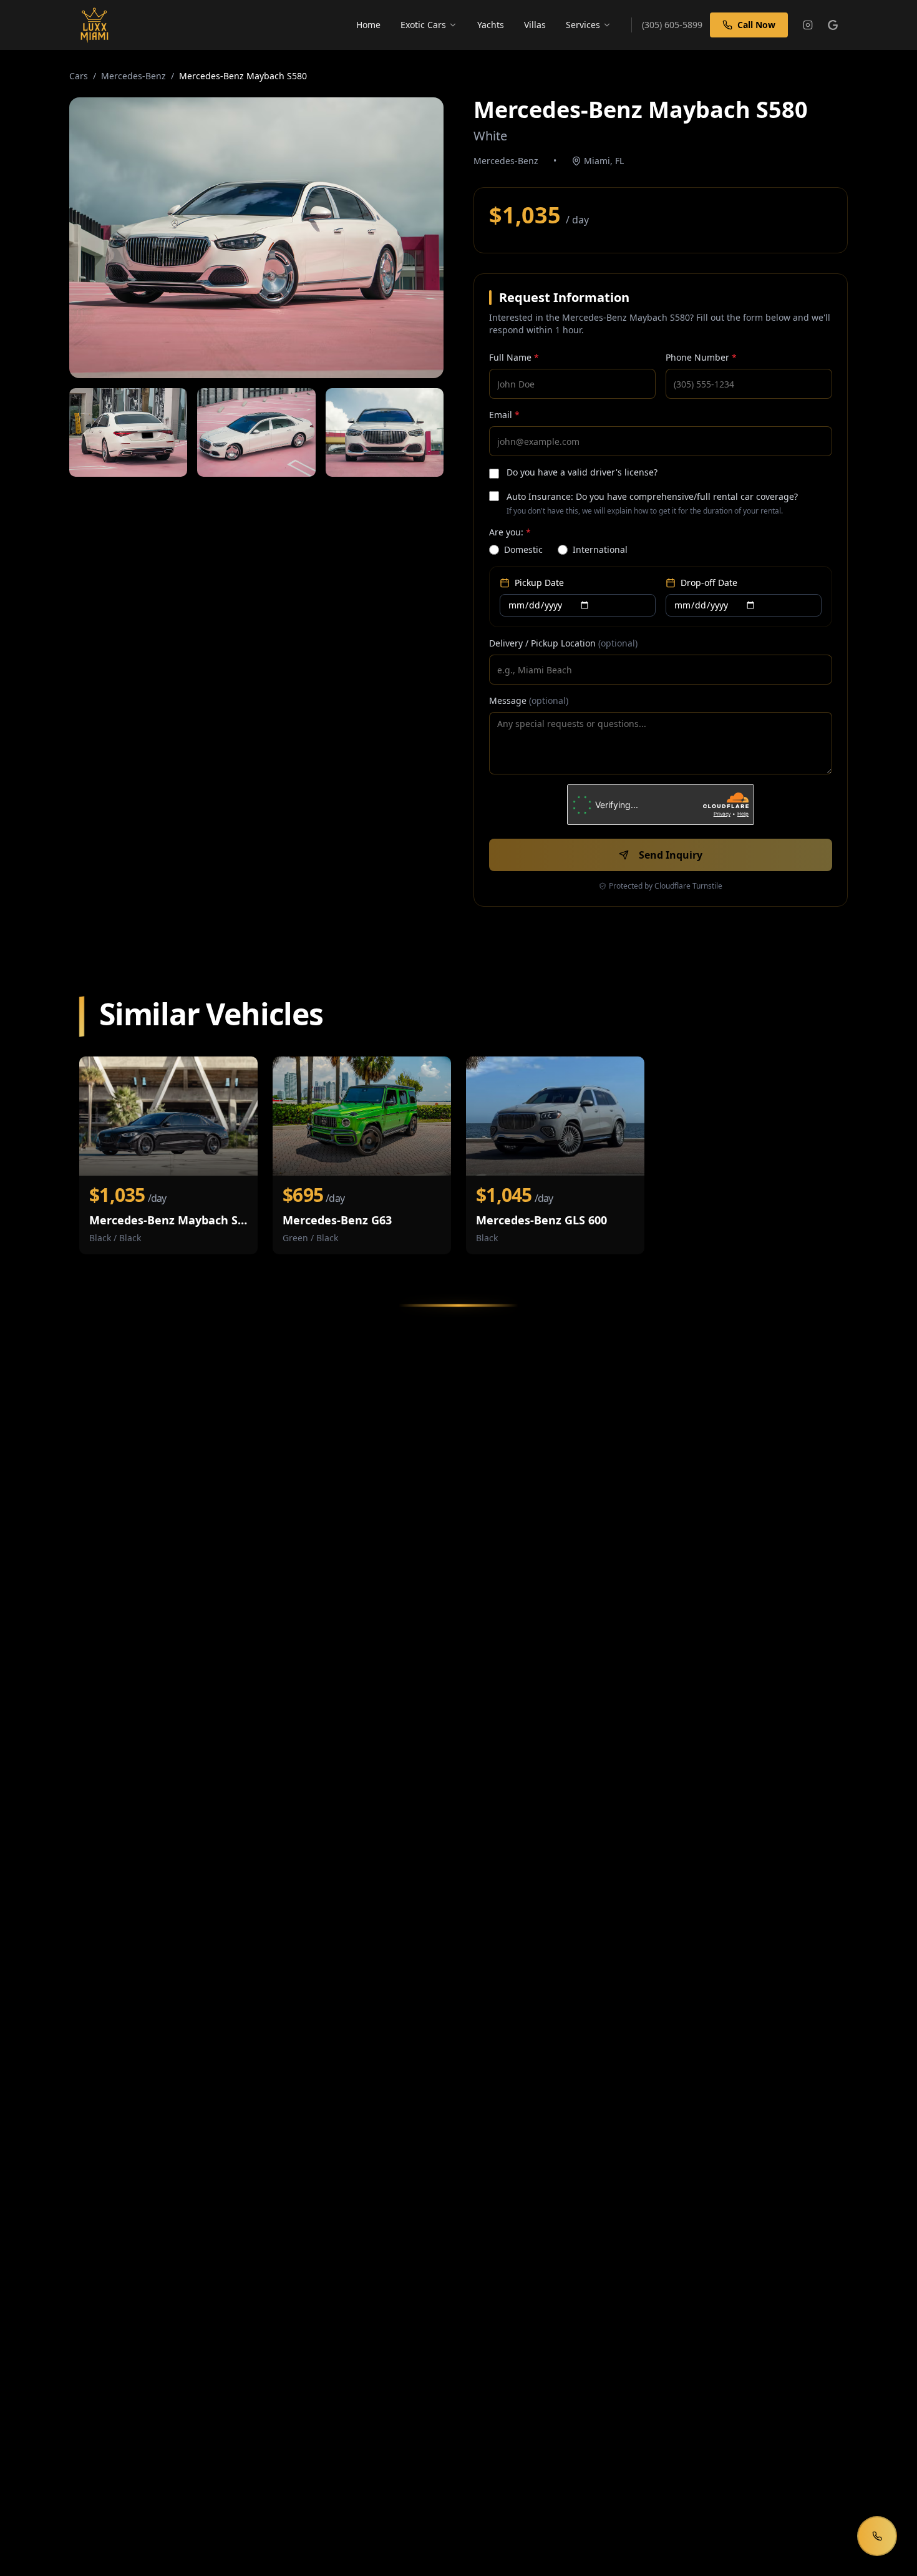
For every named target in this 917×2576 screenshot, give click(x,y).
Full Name (514, 357)
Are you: (510, 532)
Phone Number (701, 357)
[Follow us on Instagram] (808, 25)
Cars (79, 76)
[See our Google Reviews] (833, 25)
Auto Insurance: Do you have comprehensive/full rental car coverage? (652, 496)
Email (504, 415)
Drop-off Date (709, 583)
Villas (535, 25)
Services (583, 25)
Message (529, 700)
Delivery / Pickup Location (563, 643)
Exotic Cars (423, 25)
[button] (256, 238)
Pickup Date (539, 583)
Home (368, 25)
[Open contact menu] (877, 2536)
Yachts (491, 25)
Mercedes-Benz (133, 76)
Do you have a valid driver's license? (582, 472)
